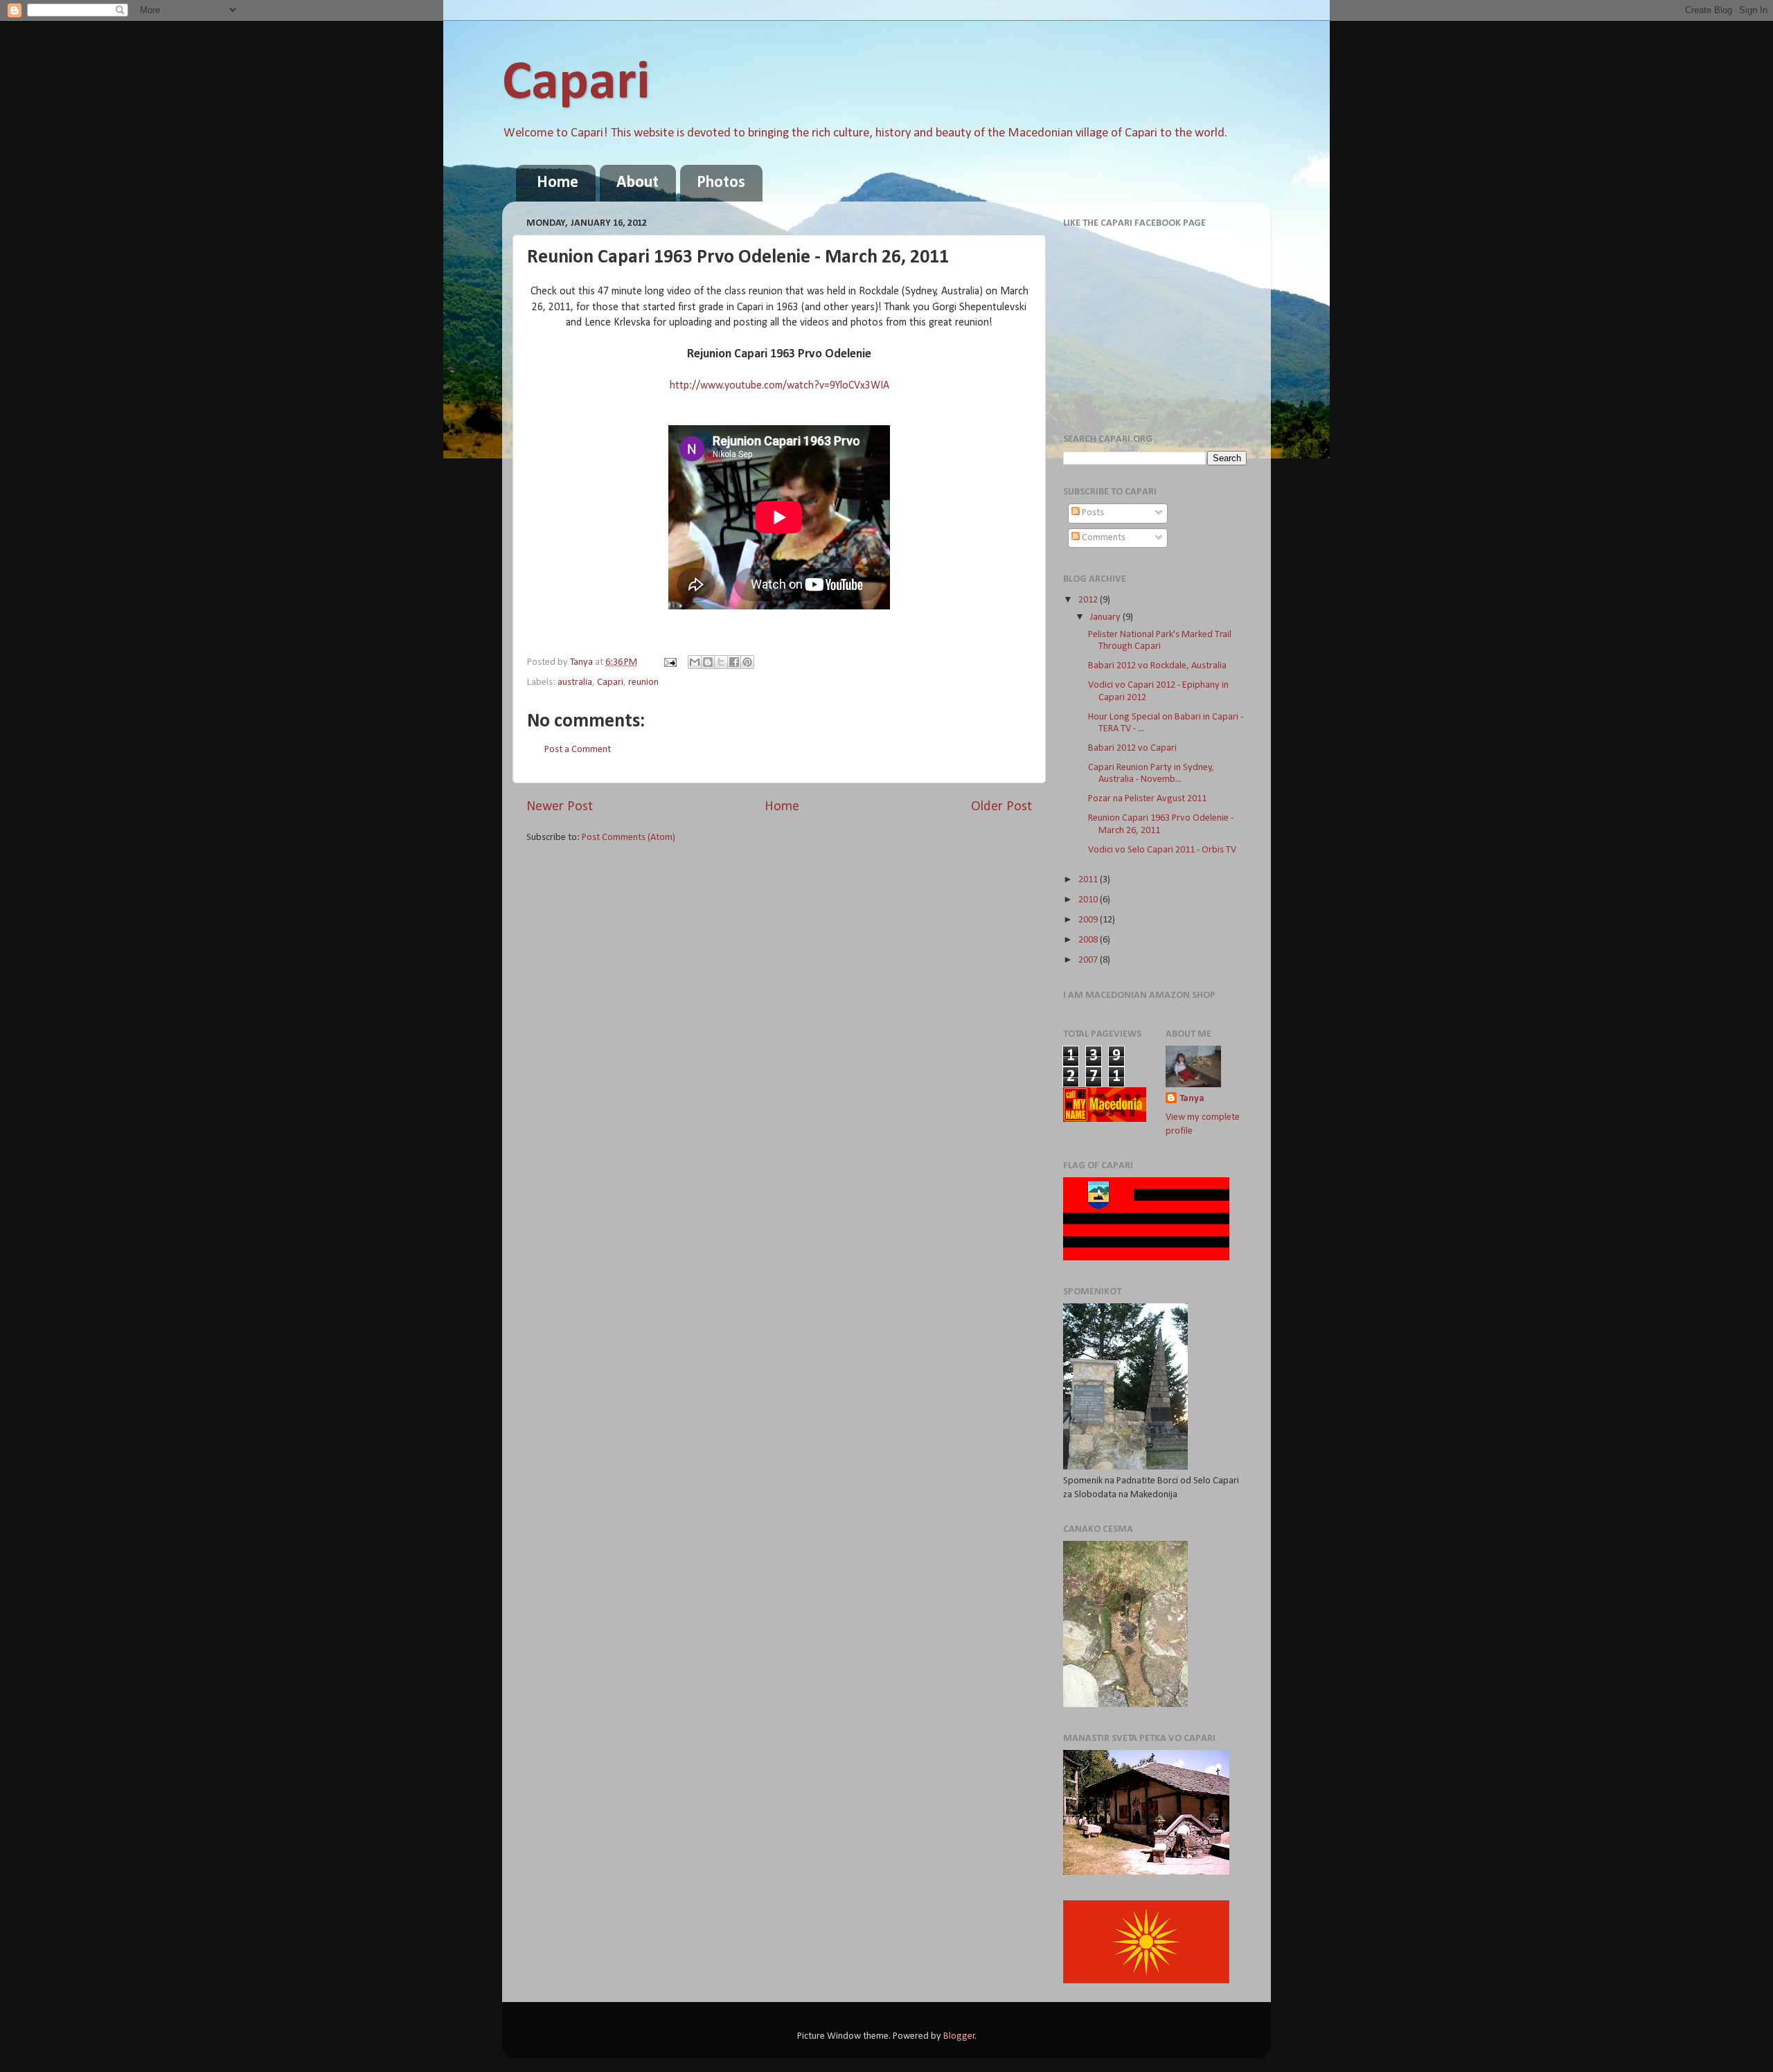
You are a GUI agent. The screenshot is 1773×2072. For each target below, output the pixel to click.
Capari (576, 84)
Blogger (959, 2036)
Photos (721, 183)
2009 (1089, 920)
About (638, 183)
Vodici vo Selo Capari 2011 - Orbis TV (1162, 850)
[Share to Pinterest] (747, 662)
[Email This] (695, 662)
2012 (1089, 600)
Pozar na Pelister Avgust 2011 (1147, 799)
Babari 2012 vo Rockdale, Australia (1157, 666)
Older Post (1001, 807)
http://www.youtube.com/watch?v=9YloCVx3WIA (779, 386)
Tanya (1192, 1099)
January (1106, 617)
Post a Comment (578, 750)
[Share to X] (721, 662)
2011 (1089, 880)
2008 (1089, 940)
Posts (1092, 513)
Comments (1103, 538)
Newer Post (560, 807)
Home (558, 183)
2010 (1089, 900)
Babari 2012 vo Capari (1132, 748)
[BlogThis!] (708, 662)
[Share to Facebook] (734, 662)
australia (575, 682)
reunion (643, 682)
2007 (1089, 960)
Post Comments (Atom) (629, 838)
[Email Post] (669, 662)
